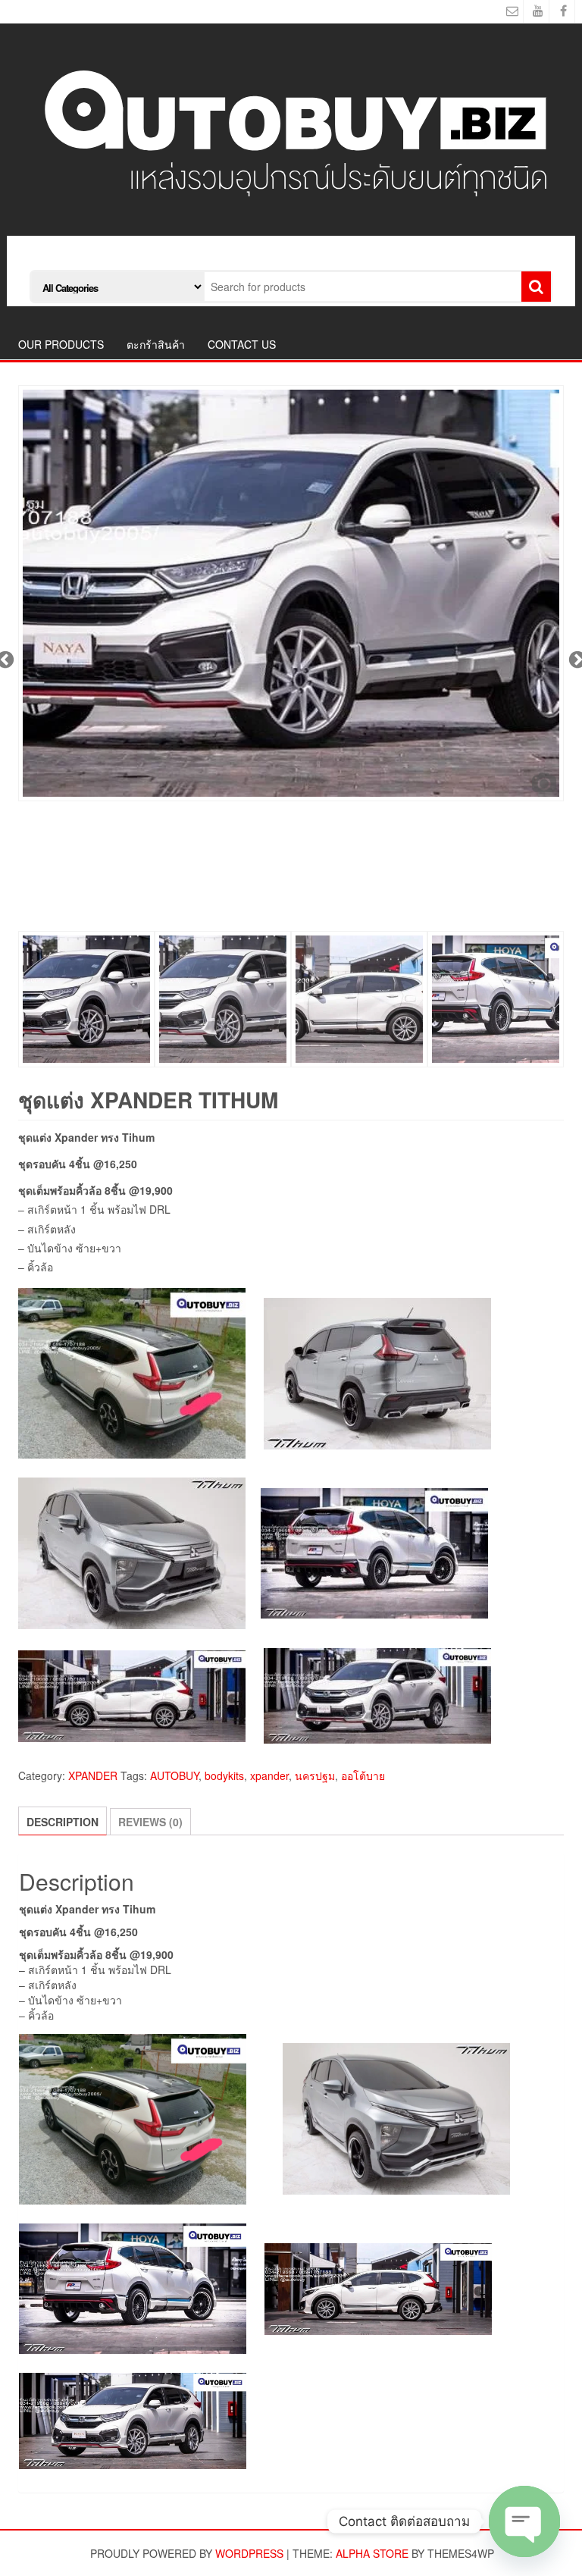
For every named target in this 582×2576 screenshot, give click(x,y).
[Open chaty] (524, 2521)
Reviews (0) (150, 1822)
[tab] (63, 1821)
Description (63, 1822)
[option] (291, 593)
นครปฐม (315, 1775)
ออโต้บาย (363, 1775)
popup (544, 782)
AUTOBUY (174, 1775)
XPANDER (93, 1775)
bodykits (224, 1775)
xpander (269, 1775)
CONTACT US (242, 344)
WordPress (249, 2553)
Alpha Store (372, 2553)
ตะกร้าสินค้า (156, 344)
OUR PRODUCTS (61, 344)
